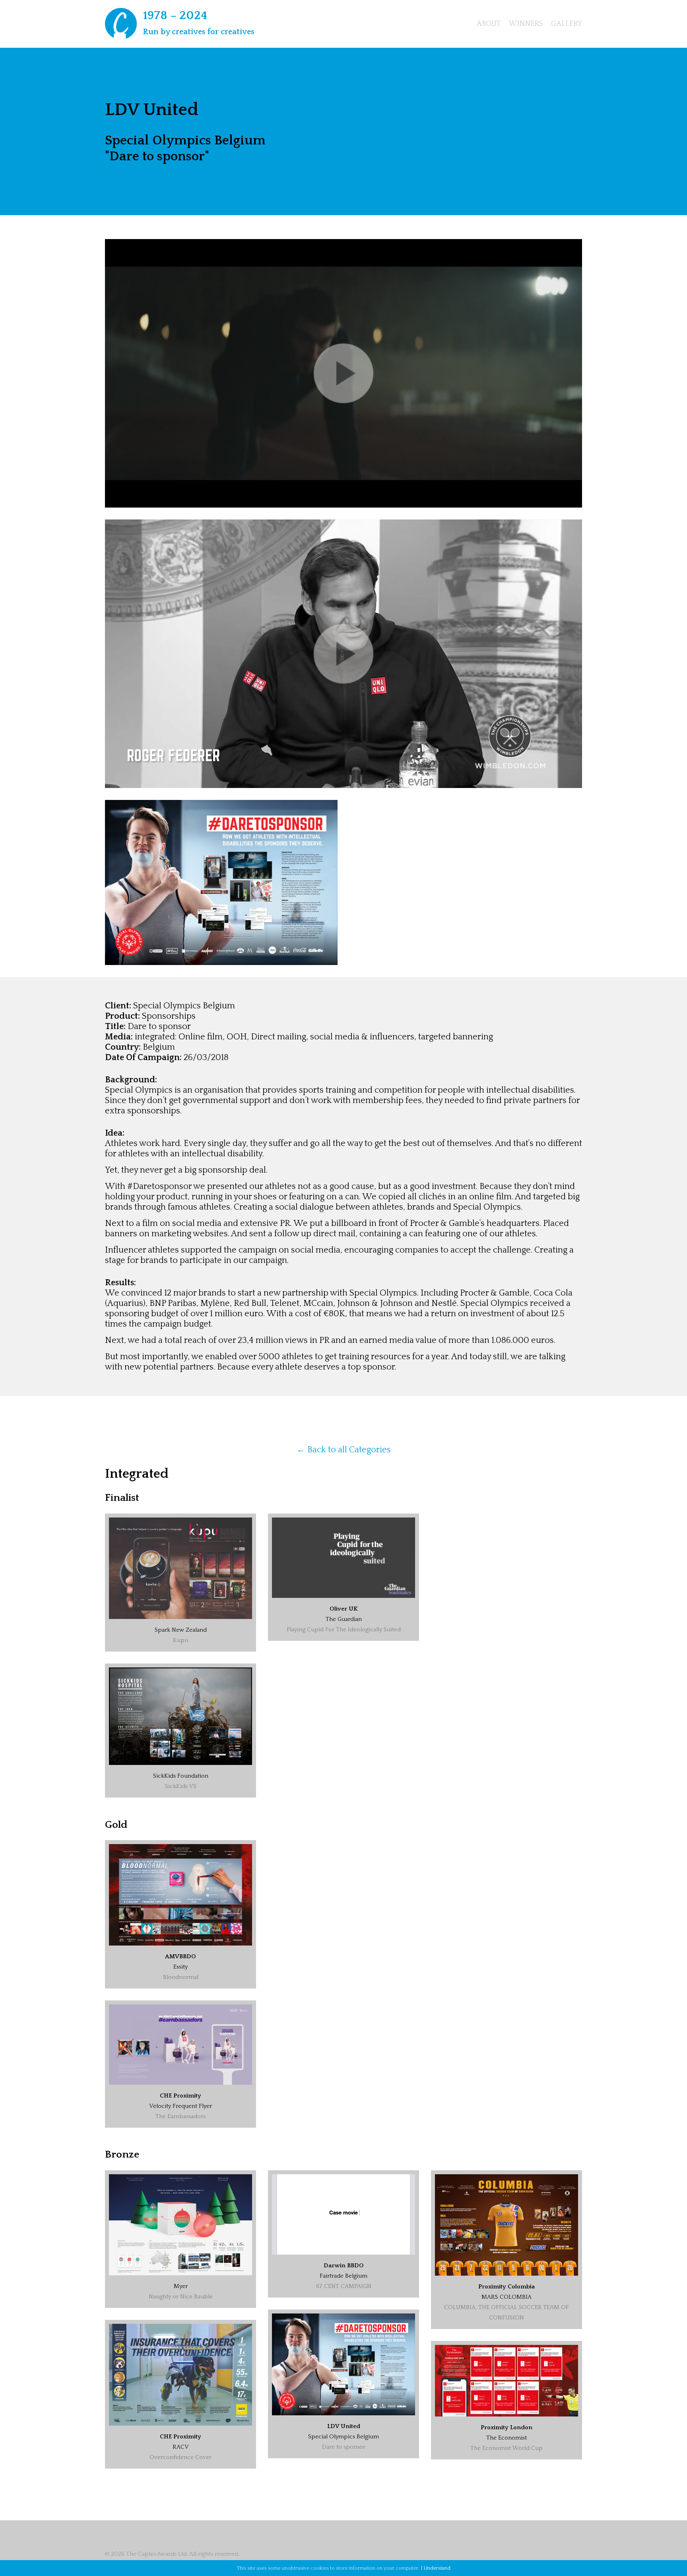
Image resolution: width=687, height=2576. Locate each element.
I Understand (436, 2568)
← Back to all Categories (344, 1450)
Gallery (567, 24)
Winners (526, 24)
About (489, 24)
